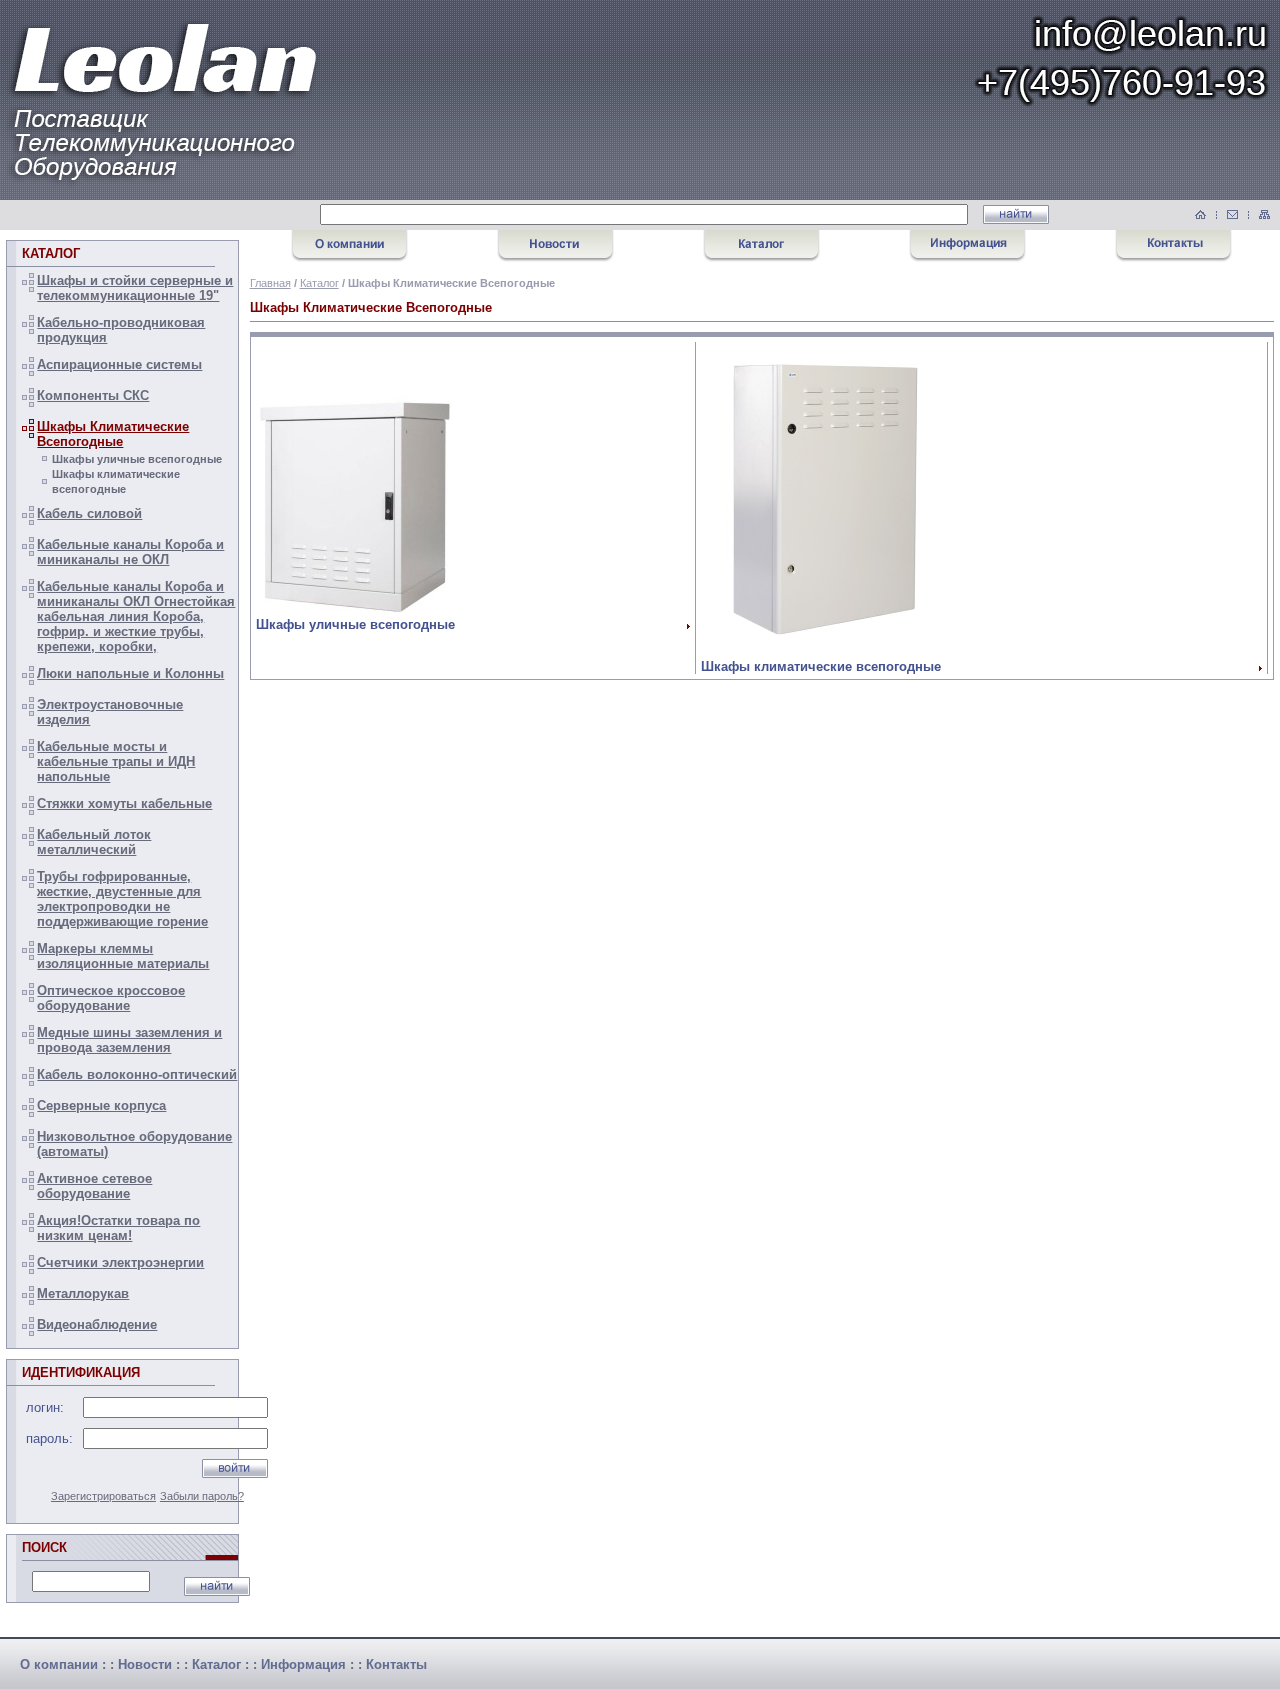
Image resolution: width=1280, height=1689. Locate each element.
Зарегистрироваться (103, 1496)
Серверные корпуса (101, 1105)
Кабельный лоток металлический (94, 842)
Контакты (396, 1664)
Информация (303, 1664)
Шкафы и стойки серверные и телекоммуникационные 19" (135, 288)
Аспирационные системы (119, 364)
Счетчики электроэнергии (120, 1262)
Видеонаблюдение (97, 1324)
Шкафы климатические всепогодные (821, 666)
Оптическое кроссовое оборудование (111, 998)
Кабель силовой (89, 513)
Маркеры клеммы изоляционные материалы (123, 956)
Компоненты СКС (93, 395)
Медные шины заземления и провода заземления (129, 1040)
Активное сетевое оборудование (94, 1186)
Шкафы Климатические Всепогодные (113, 434)
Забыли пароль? (202, 1496)
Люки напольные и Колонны (130, 673)
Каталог (319, 283)
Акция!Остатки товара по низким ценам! (118, 1228)
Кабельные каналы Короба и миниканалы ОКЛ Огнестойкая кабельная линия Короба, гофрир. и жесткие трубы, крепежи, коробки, (136, 616)
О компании (59, 1664)
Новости (145, 1664)
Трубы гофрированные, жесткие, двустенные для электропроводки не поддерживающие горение (122, 899)
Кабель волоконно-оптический (137, 1074)
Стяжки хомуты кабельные (124, 803)
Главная (270, 283)
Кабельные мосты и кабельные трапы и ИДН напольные (116, 761)
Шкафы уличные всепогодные (137, 459)
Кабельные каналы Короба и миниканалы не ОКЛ (130, 552)
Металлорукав (83, 1293)
